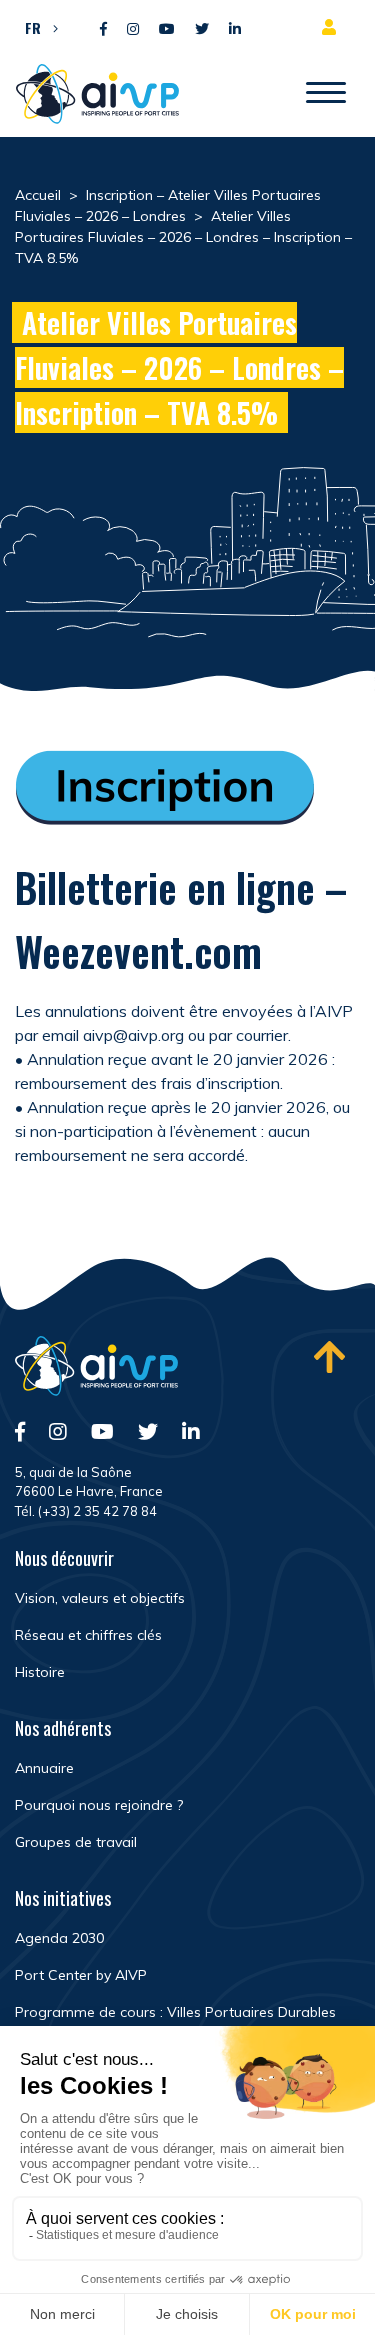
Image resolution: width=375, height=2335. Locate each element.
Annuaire (44, 1768)
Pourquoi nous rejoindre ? (99, 1805)
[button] (36, 27)
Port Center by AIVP (81, 1975)
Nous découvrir (64, 1558)
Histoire (40, 1672)
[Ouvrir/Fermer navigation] (326, 94)
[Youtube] (167, 29)
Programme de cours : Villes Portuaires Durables (175, 2012)
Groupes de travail (76, 1842)
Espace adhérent (333, 27)
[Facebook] (103, 29)
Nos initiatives (63, 1898)
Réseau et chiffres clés (88, 1635)
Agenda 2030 (59, 1938)
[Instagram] (133, 29)
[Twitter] (202, 29)
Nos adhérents (63, 1728)
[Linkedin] (235, 29)
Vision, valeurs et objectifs (100, 1598)
